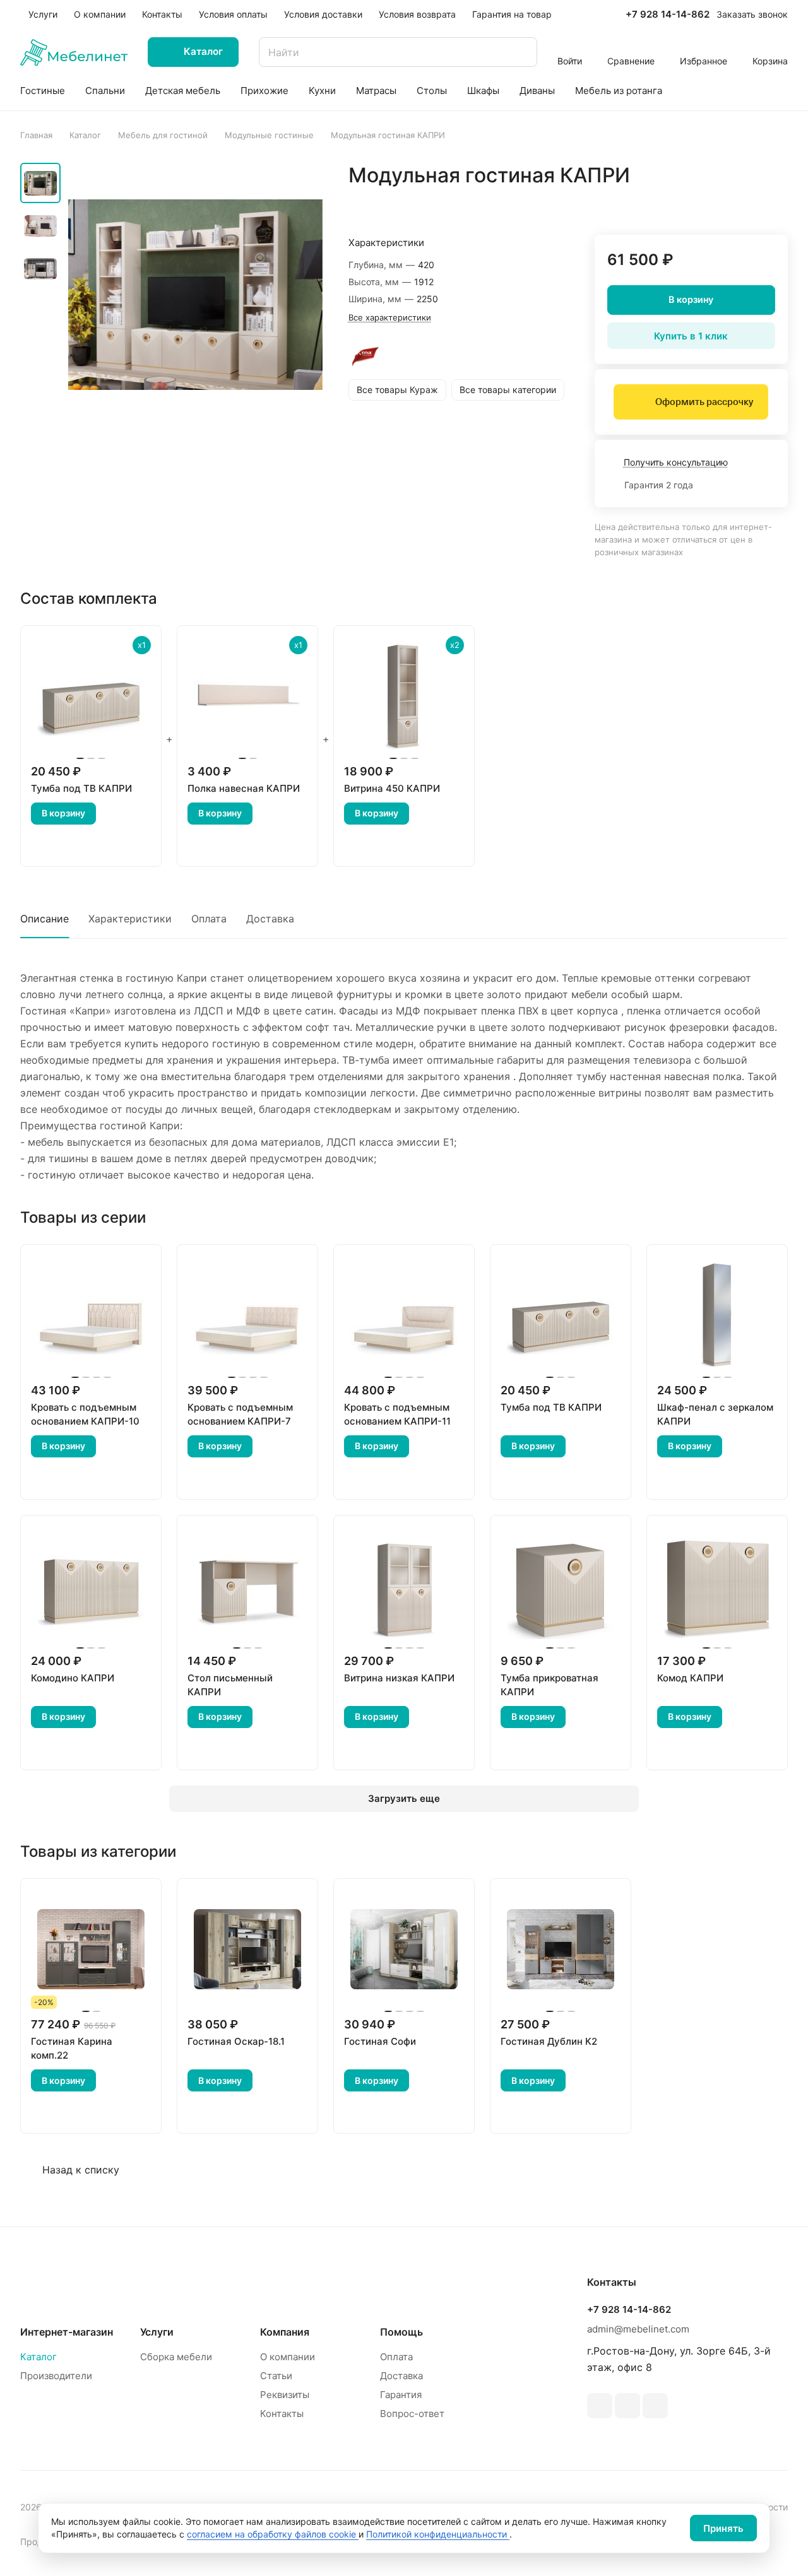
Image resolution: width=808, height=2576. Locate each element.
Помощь (401, 2332)
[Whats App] (627, 2406)
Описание (45, 919)
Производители (56, 2376)
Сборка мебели (176, 2357)
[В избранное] (718, 202)
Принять (723, 2528)
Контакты (282, 2414)
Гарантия (401, 2395)
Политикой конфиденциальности (438, 2534)
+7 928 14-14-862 (668, 15)
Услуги (157, 2332)
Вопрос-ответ (412, 2414)
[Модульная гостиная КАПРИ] (195, 294)
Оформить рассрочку (704, 402)
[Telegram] (600, 2406)
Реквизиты (285, 2395)
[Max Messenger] (655, 2406)
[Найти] (521, 52)
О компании (288, 2357)
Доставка (270, 919)
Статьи (276, 2376)
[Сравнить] (748, 202)
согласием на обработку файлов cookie (273, 2534)
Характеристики (130, 919)
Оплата (209, 919)
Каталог (39, 2357)
